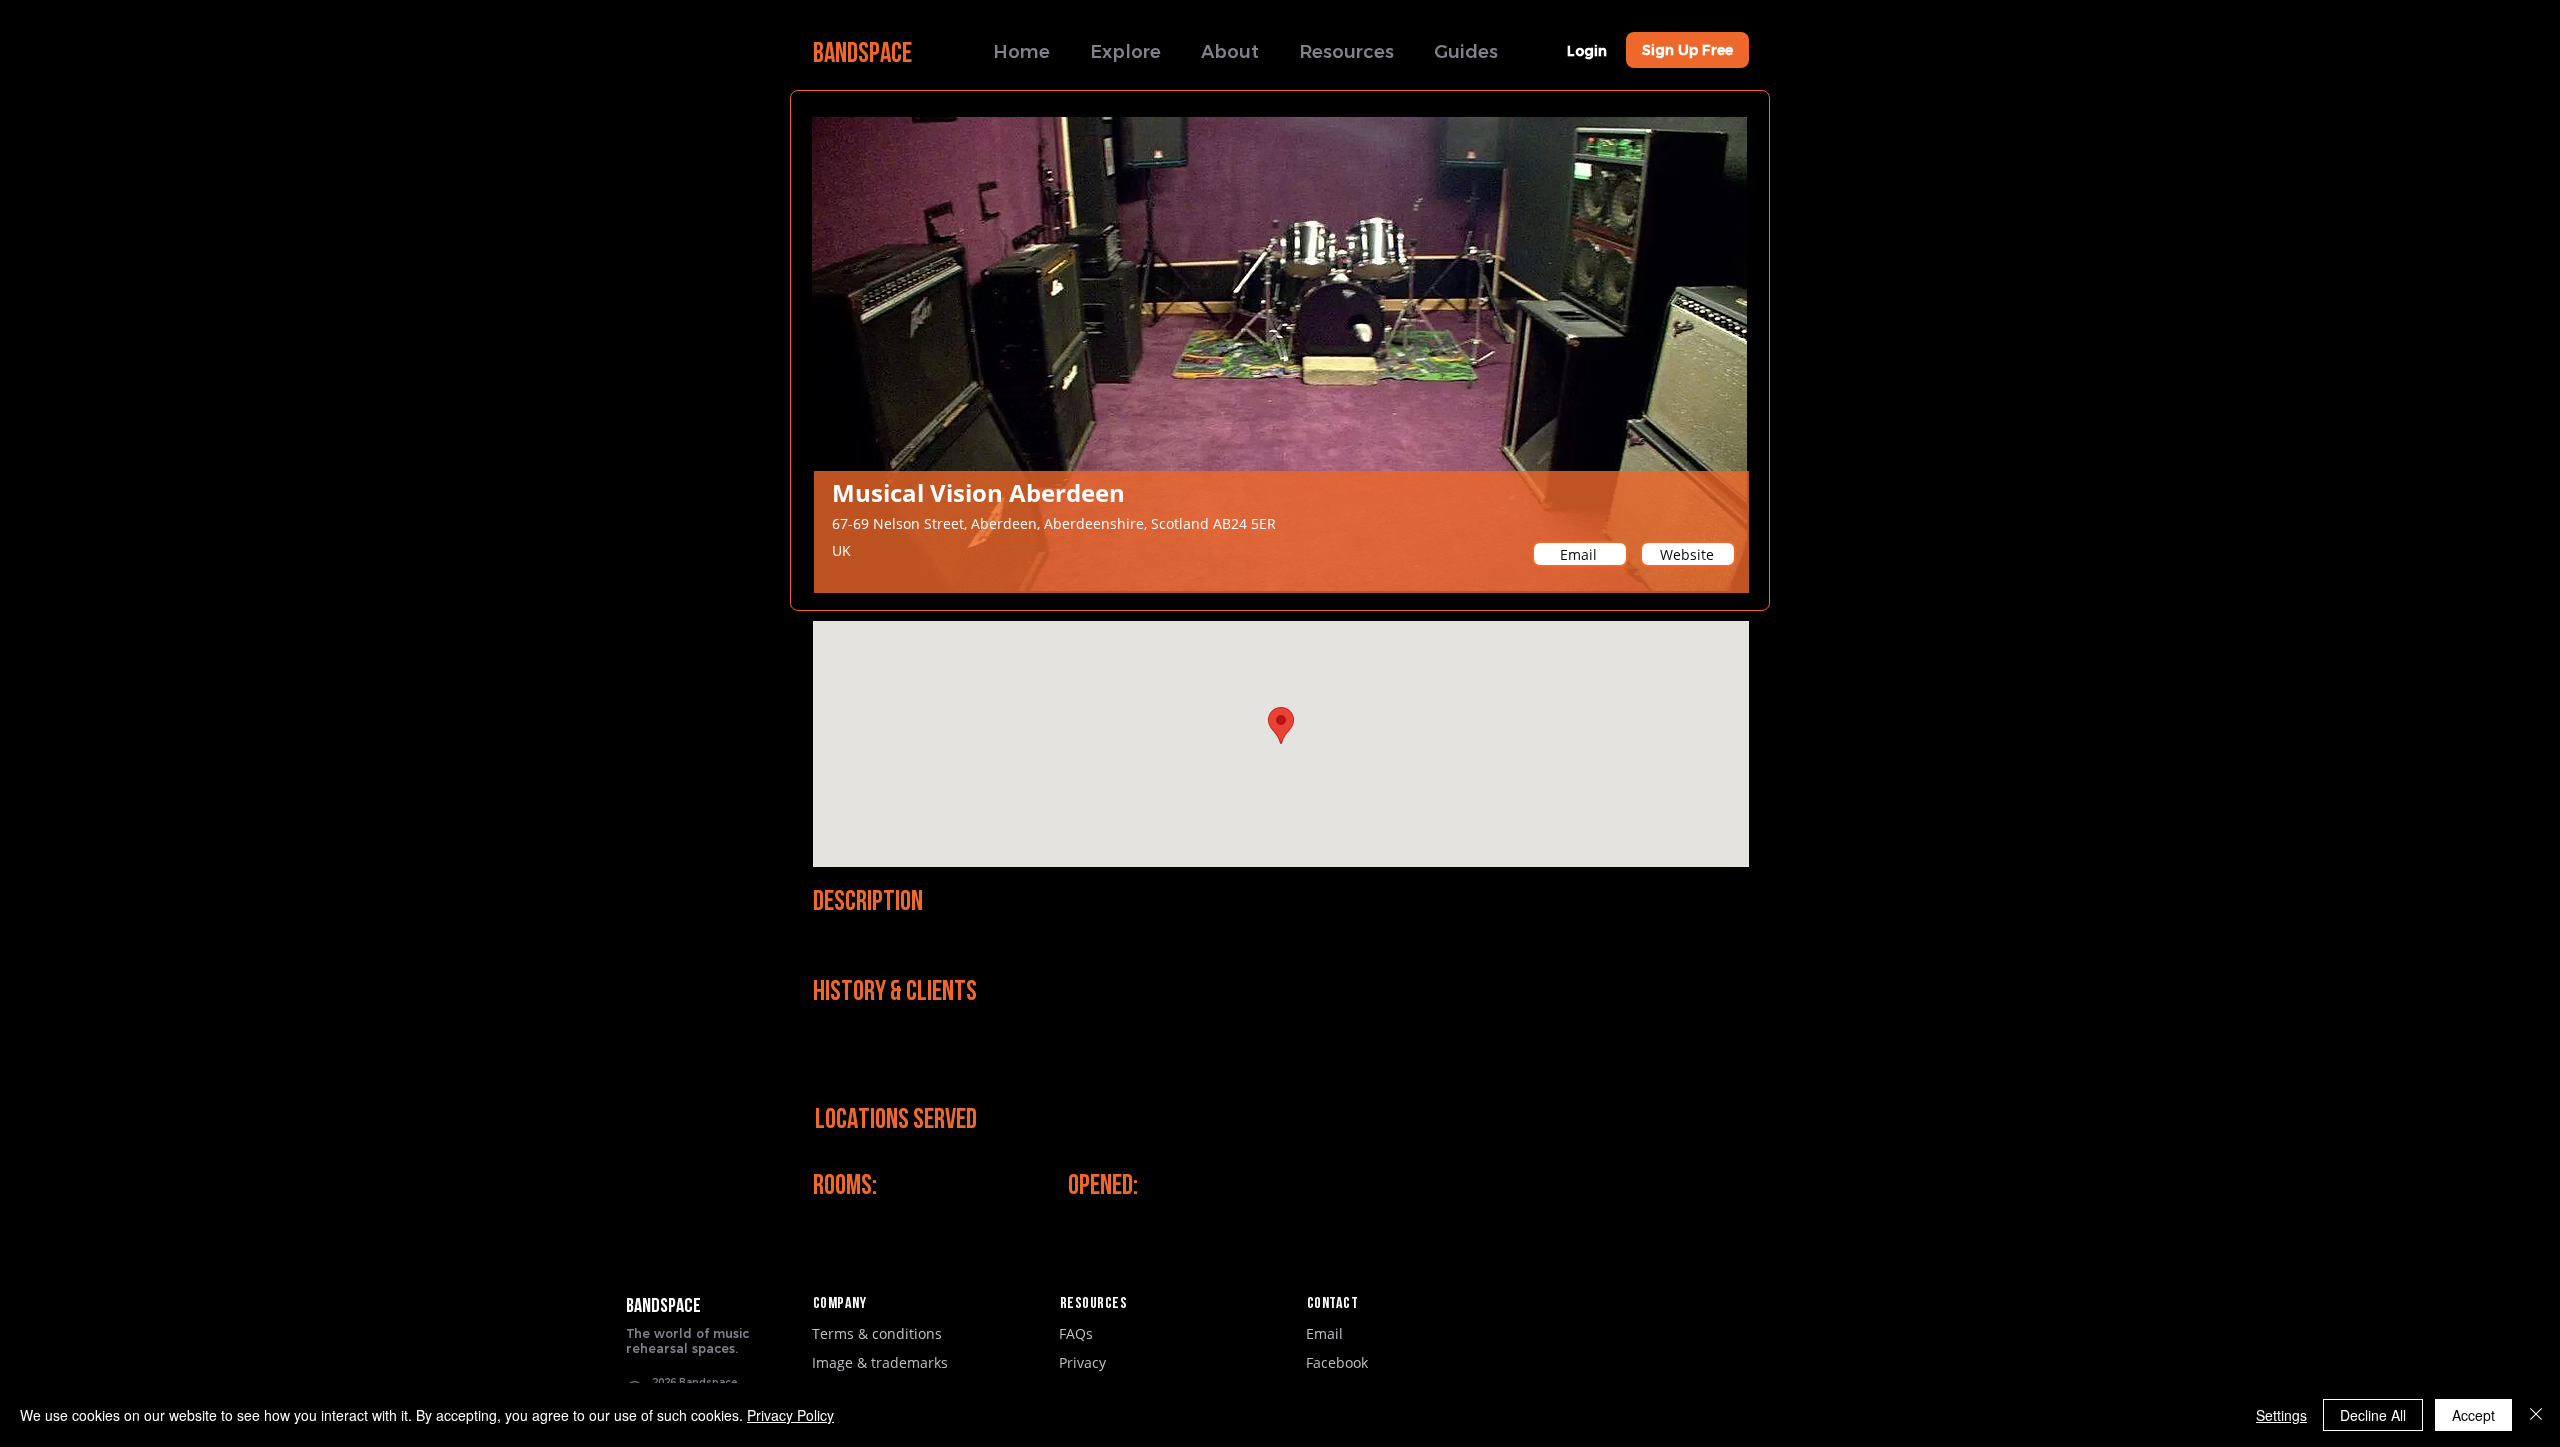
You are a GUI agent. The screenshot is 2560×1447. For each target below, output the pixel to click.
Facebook (1337, 1362)
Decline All (2373, 1415)
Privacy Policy (790, 1415)
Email (1324, 1333)
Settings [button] (2281, 1415)
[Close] (2536, 1415)
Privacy (1082, 1362)
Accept (2473, 1415)
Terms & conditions (877, 1333)
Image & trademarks (880, 1362)
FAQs (1076, 1333)
